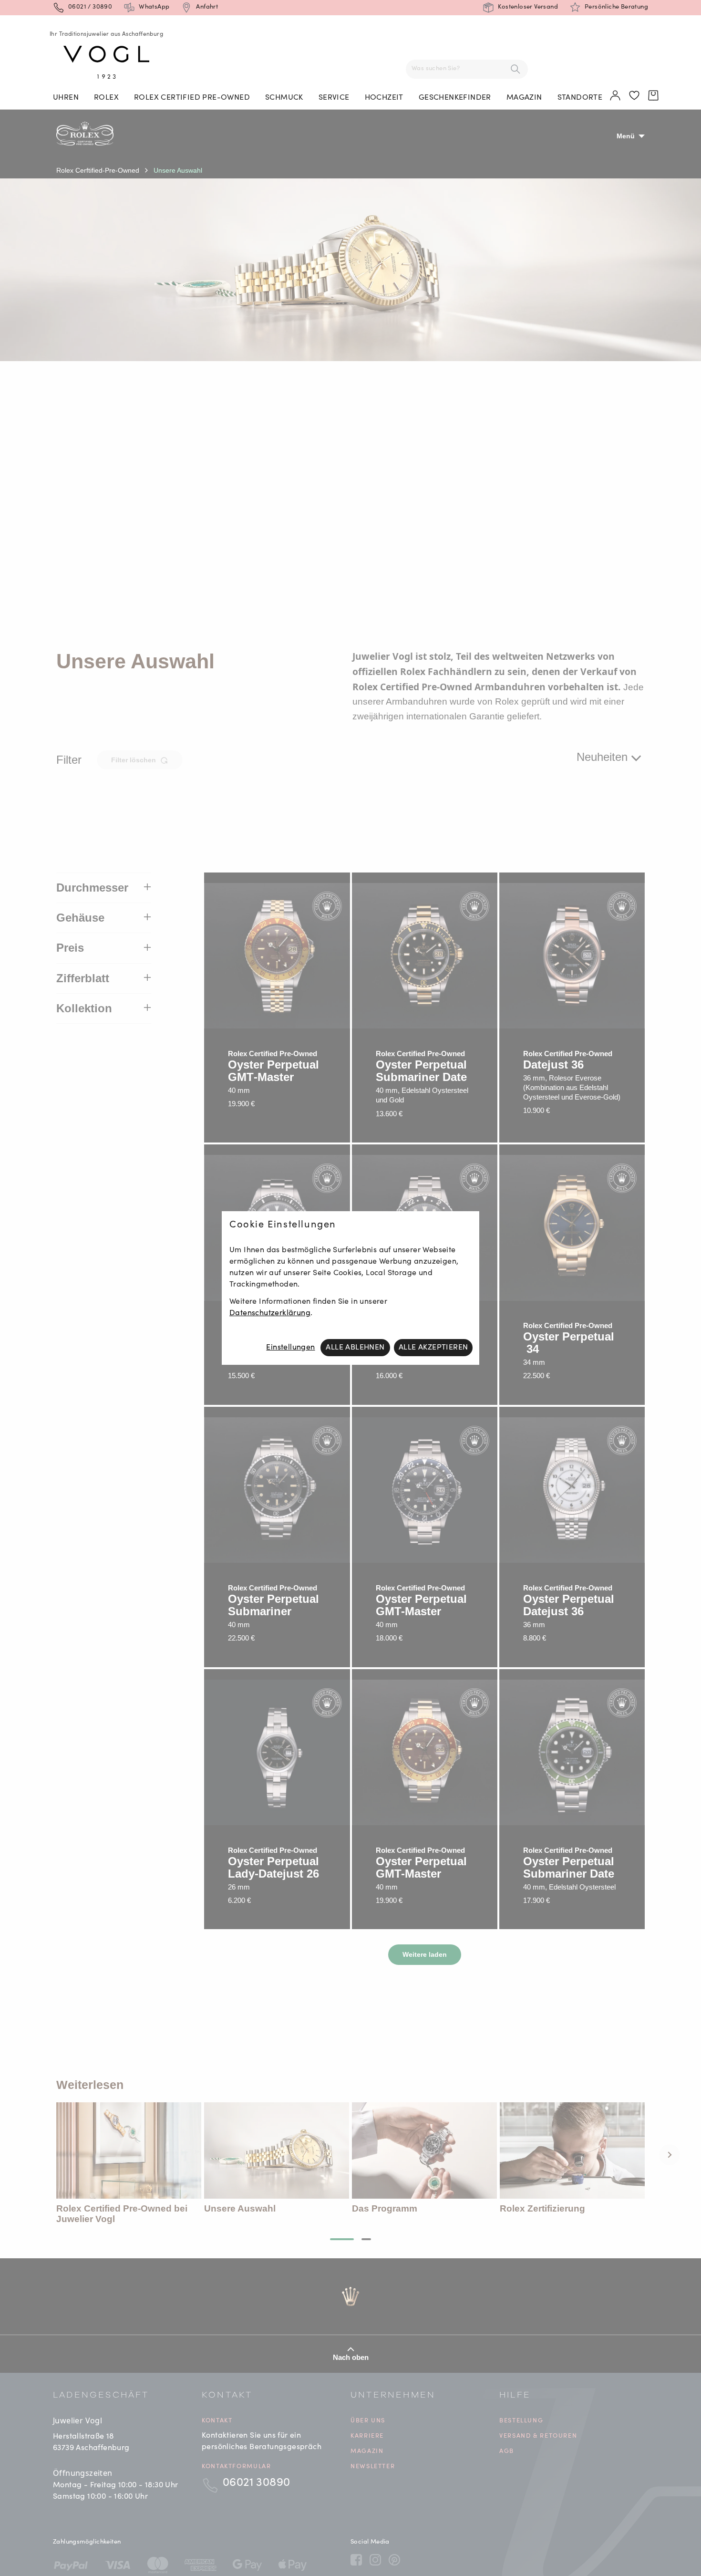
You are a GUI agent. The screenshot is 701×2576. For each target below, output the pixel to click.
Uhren (66, 98)
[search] (515, 69)
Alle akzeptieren (433, 1348)
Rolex (106, 98)
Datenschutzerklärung (270, 1313)
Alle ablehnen (355, 1348)
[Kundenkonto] (616, 96)
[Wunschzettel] (635, 96)
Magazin (524, 98)
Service (334, 98)
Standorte (580, 98)
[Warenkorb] (654, 96)
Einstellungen (290, 1348)
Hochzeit (384, 98)
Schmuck (284, 98)
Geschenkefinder (455, 98)
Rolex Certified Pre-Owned (192, 98)
